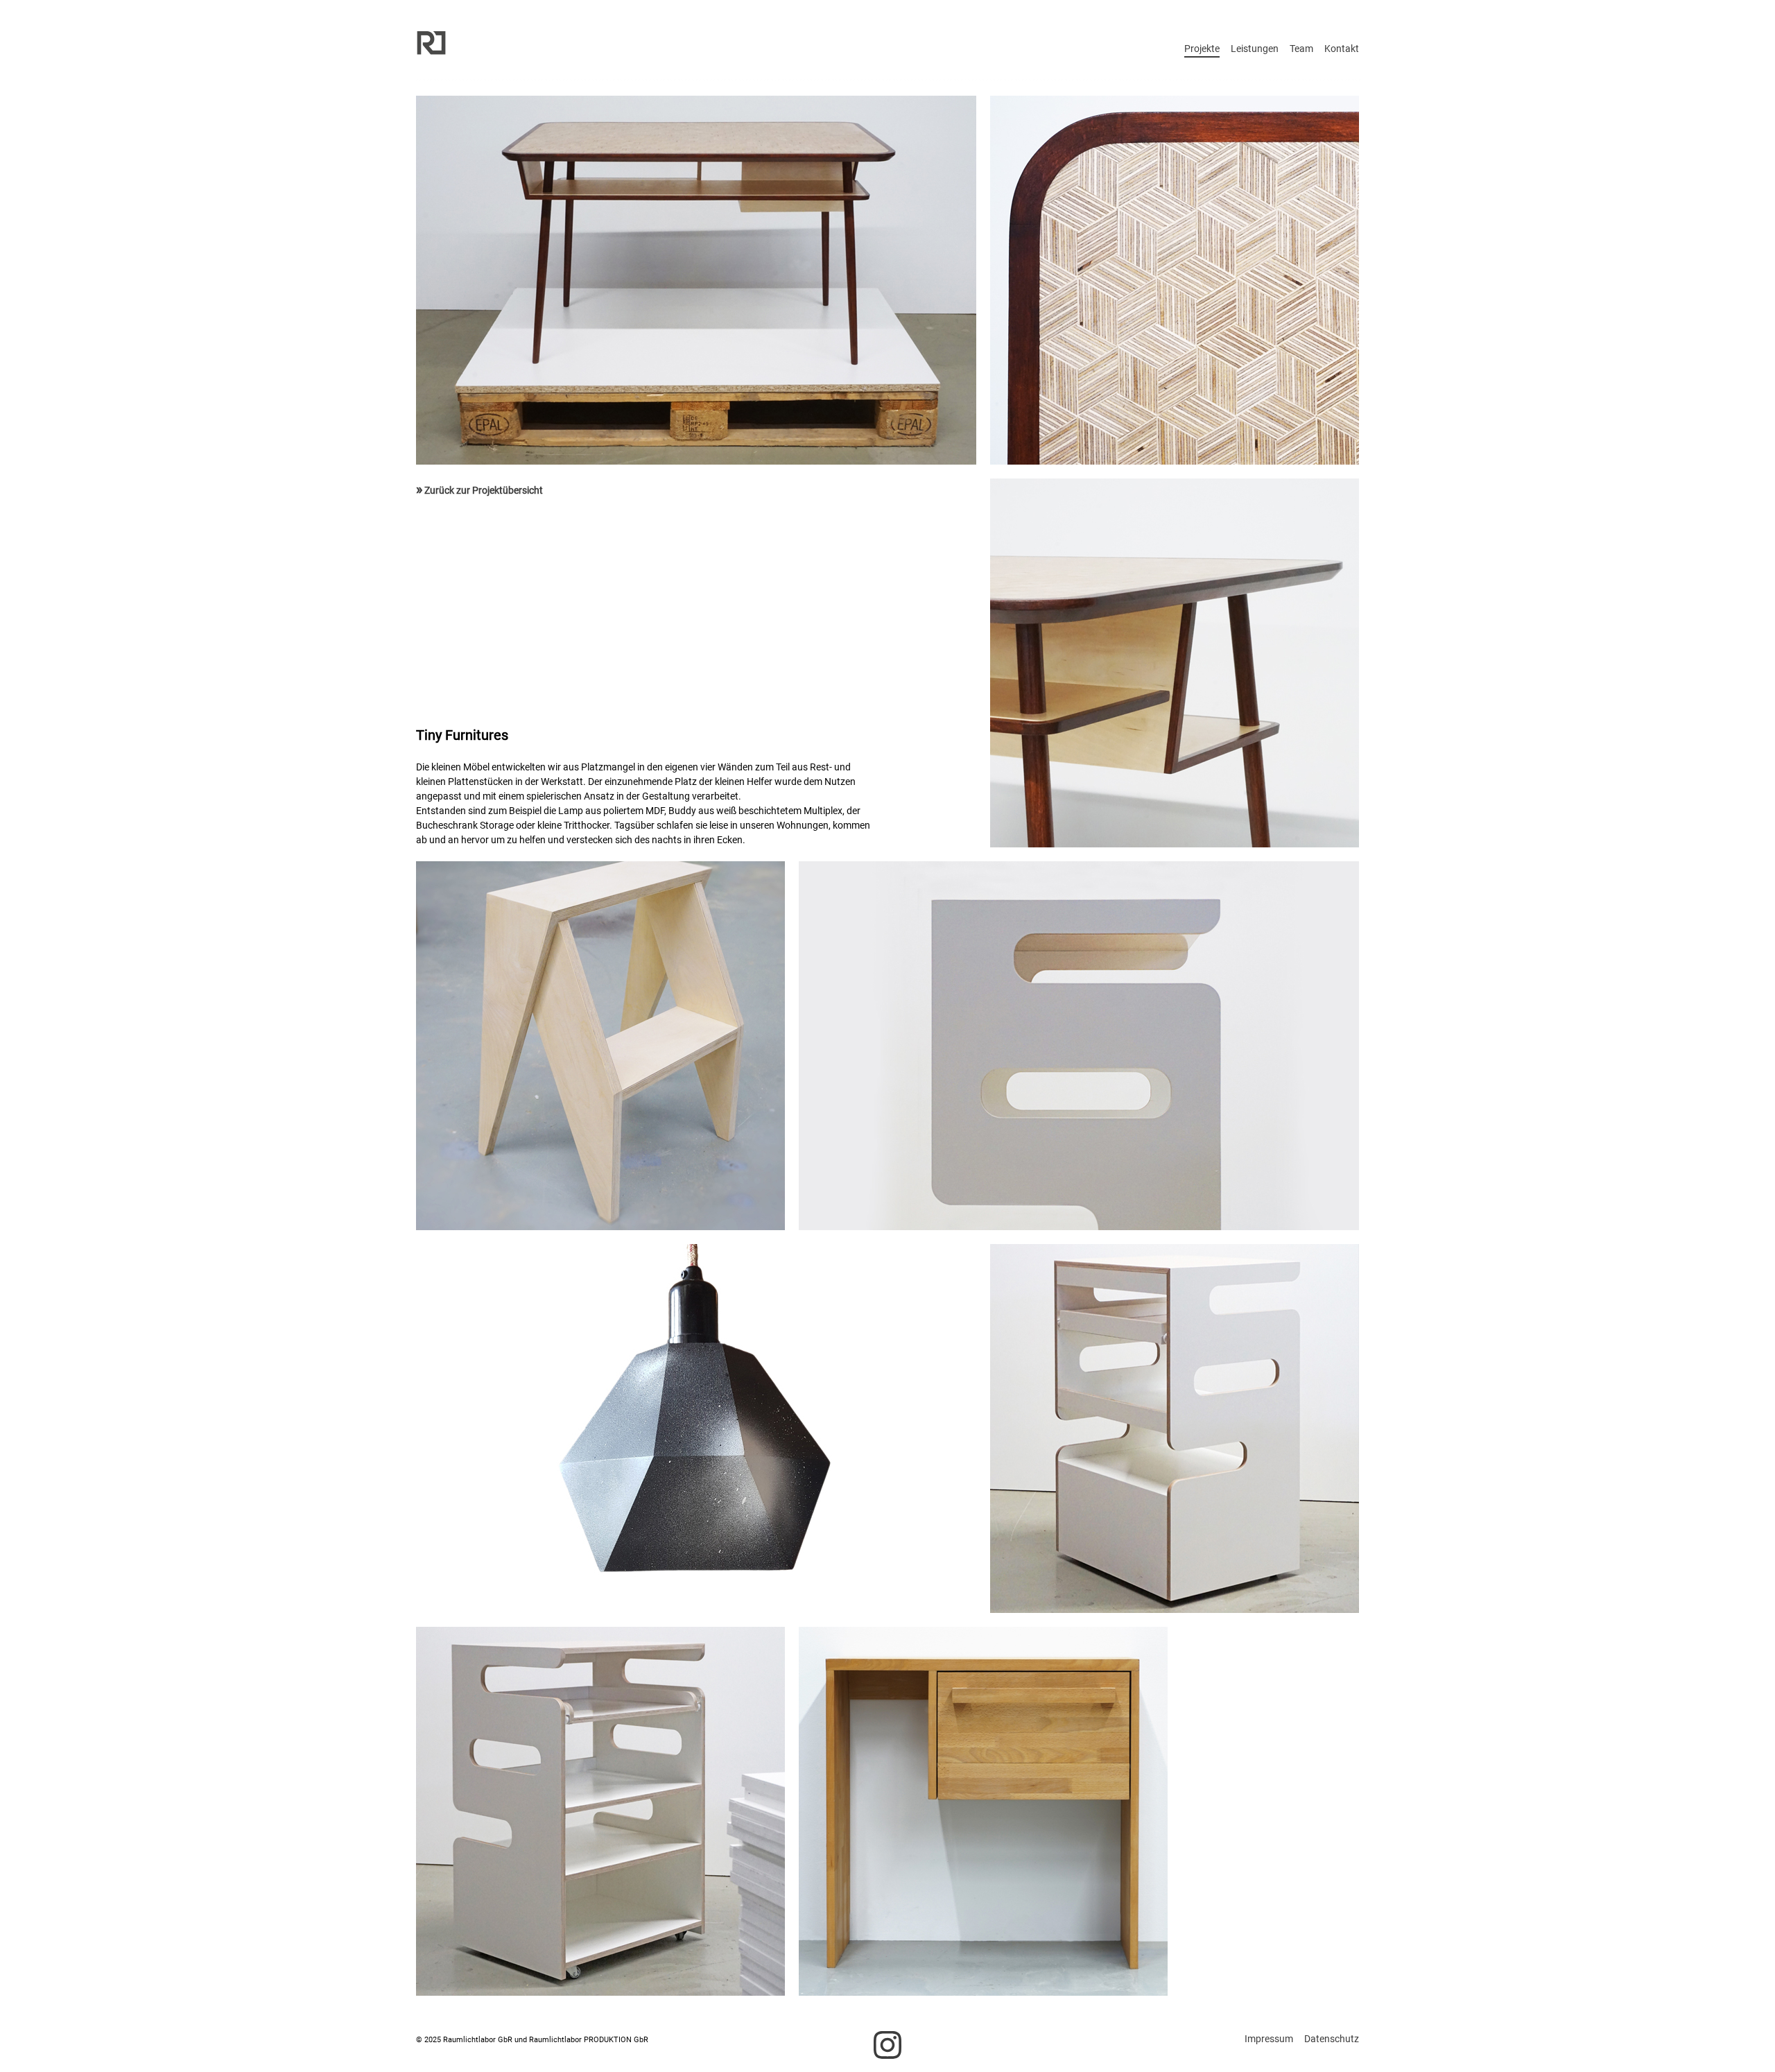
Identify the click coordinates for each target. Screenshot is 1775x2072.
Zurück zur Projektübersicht (479, 490)
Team (1301, 49)
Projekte (1202, 49)
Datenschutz (1332, 2039)
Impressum (1269, 2039)
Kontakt (1342, 49)
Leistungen (1255, 49)
